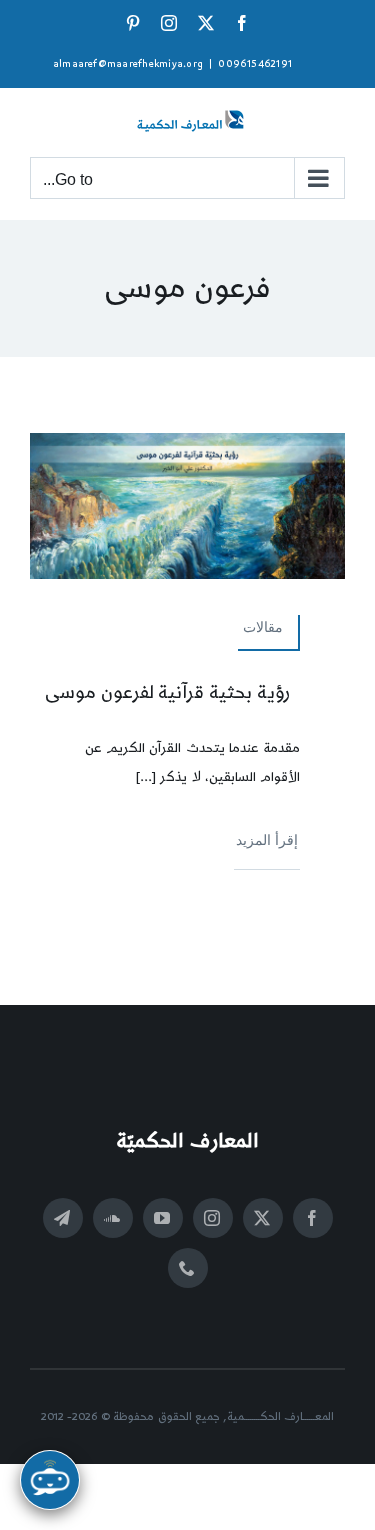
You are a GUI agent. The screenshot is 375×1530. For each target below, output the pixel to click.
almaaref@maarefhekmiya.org (128, 64)
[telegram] (63, 1218)
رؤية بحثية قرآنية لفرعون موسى (168, 692)
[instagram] (213, 1218)
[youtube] (163, 1218)
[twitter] (263, 1218)
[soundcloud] (113, 1218)
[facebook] (313, 1218)
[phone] (188, 1268)
